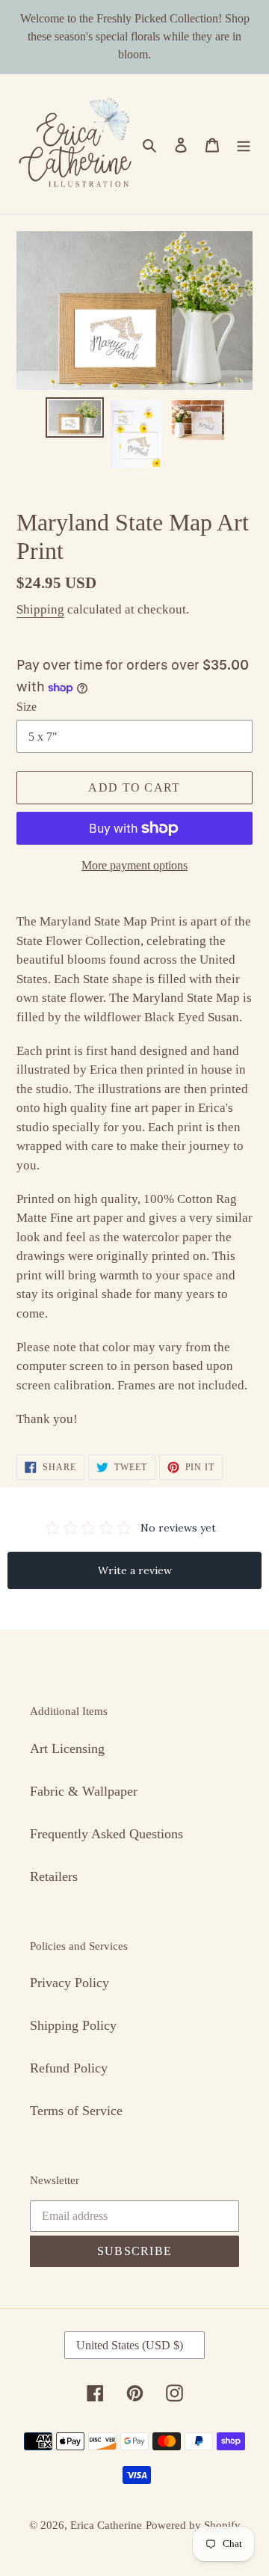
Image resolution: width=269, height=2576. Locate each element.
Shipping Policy (73, 2025)
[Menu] (244, 144)
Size (27, 707)
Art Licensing (67, 1749)
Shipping (40, 609)
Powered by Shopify (193, 2525)
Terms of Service (76, 2111)
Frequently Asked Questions (106, 1834)
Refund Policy (69, 2068)
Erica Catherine (106, 2525)
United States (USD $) (130, 2345)
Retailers (54, 1876)
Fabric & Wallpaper (84, 1791)
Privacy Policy (69, 1983)
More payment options (134, 865)
